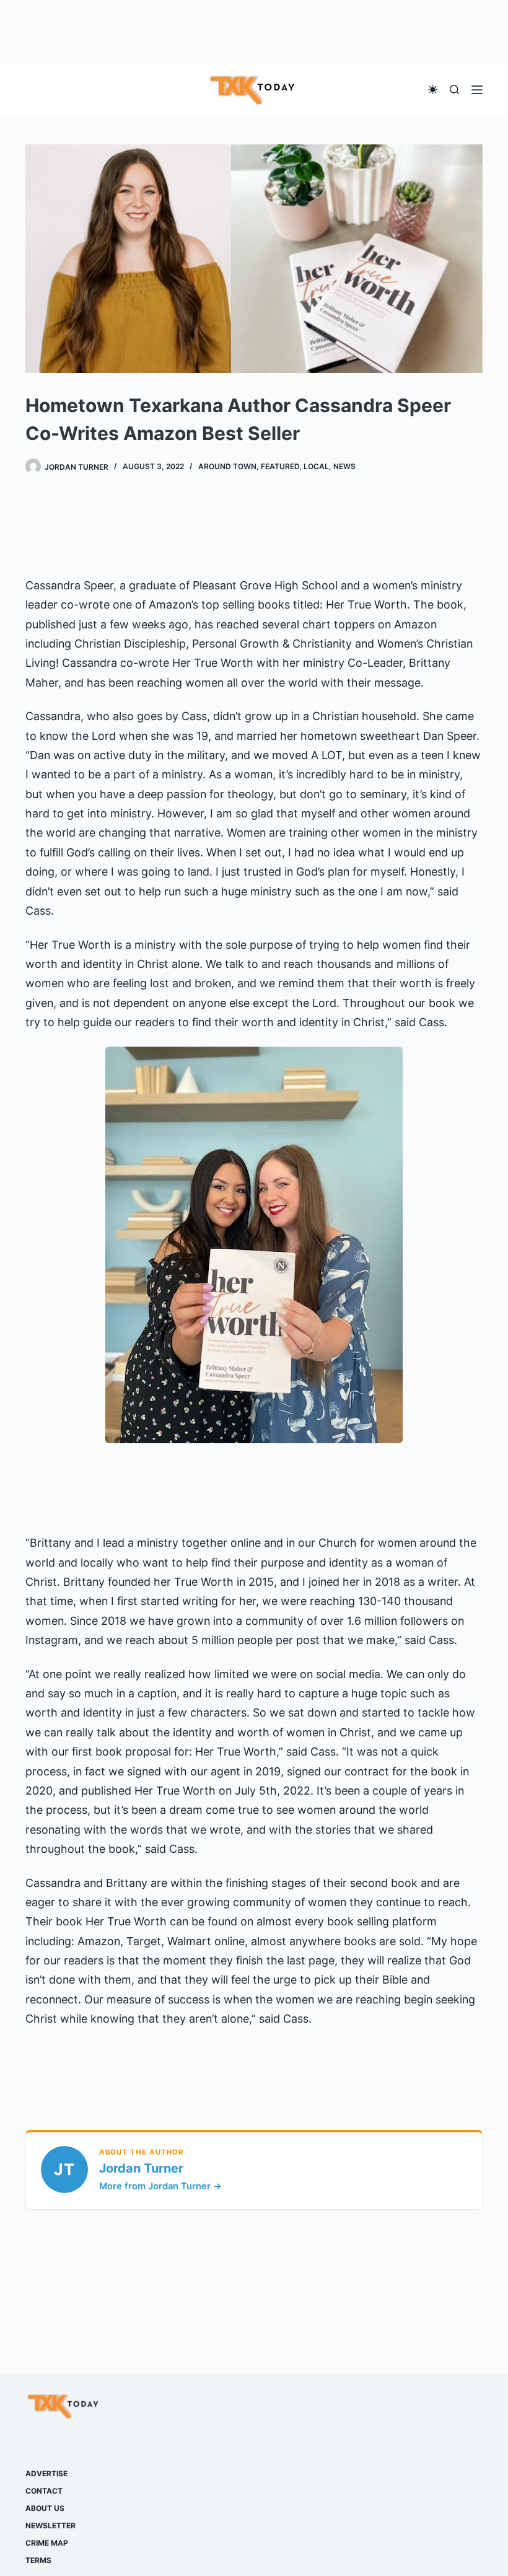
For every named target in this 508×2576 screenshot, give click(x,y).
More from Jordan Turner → (160, 2186)
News (344, 466)
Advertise (46, 2473)
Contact (44, 2491)
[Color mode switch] (433, 90)
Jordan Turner (141, 2168)
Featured (280, 466)
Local (316, 466)
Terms (38, 2560)
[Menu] (477, 90)
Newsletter (50, 2525)
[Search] (454, 90)
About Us (45, 2508)
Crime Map (47, 2543)
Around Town (227, 466)
